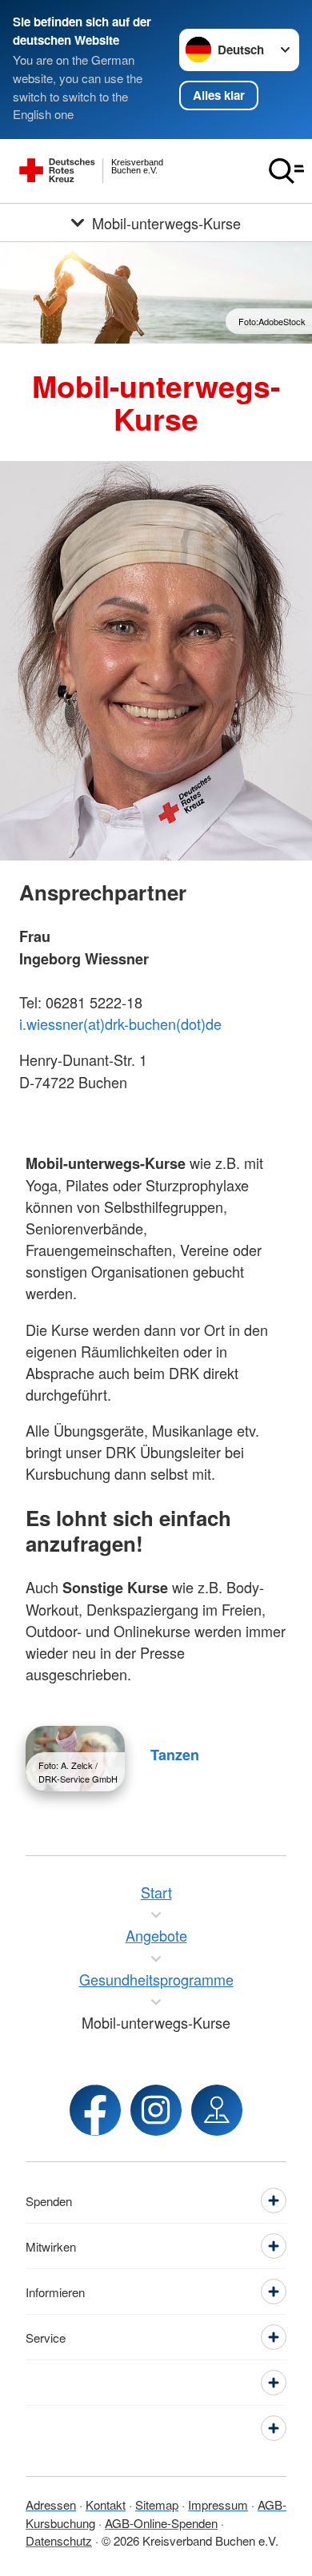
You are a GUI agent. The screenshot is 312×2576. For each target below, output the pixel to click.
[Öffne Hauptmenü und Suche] (286, 171)
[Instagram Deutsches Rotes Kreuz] (156, 2110)
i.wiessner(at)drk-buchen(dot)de (120, 1024)
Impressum (218, 2504)
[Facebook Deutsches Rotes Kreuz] (95, 2110)
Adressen (51, 2504)
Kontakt (106, 2504)
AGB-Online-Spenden (161, 2523)
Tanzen (175, 1755)
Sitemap (157, 2504)
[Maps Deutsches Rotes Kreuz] (217, 2110)
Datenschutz (59, 2540)
